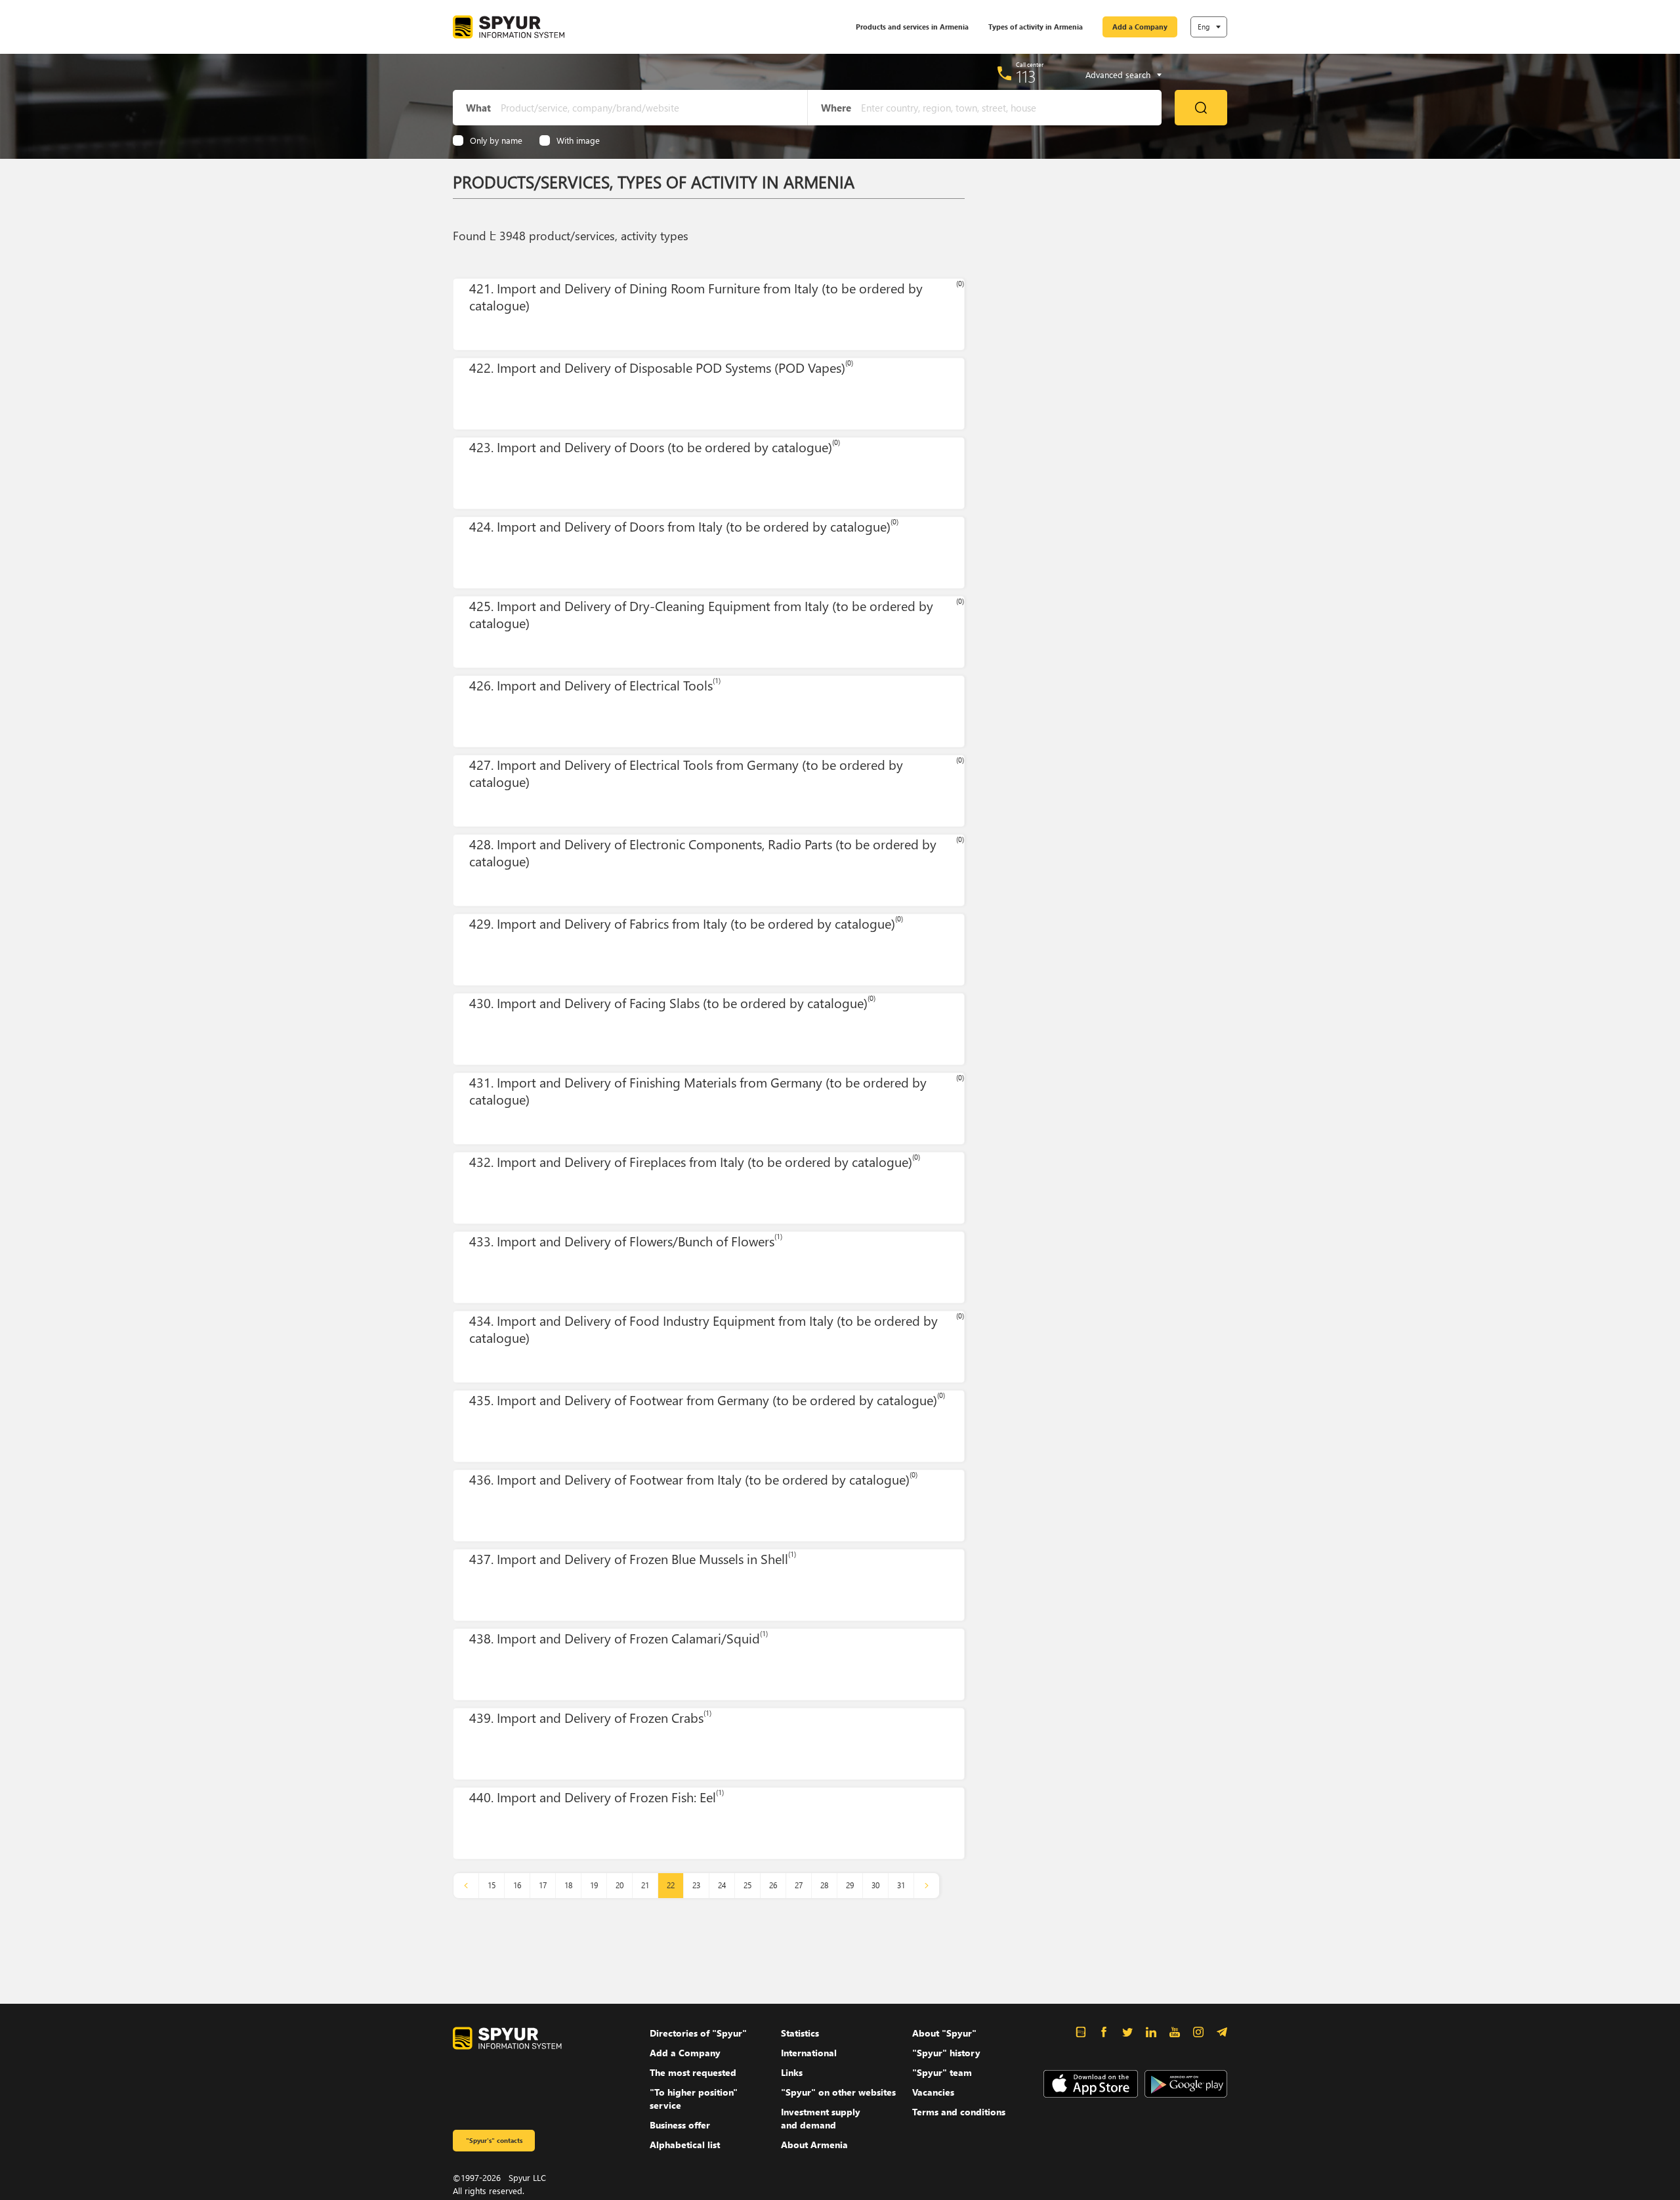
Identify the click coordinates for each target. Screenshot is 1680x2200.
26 (773, 1885)
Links (792, 2072)
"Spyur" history (946, 2053)
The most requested (693, 2072)
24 (722, 1885)
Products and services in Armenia (912, 27)
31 (901, 1885)
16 (517, 1885)
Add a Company (1140, 27)
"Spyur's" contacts (494, 2140)
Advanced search (1118, 75)
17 (543, 1885)
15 (492, 1885)
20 (619, 1885)
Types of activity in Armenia (1036, 27)
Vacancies (933, 2092)
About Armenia (814, 2145)
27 (799, 1885)
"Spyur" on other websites (838, 2092)
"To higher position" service (694, 2099)
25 (747, 1885)
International (809, 2053)
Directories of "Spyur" (698, 2033)
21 (645, 1885)
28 (824, 1885)
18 (568, 1885)
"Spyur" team (942, 2072)
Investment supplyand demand (821, 2118)
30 (875, 1885)
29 (850, 1885)
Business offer (680, 2125)
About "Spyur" (944, 2033)
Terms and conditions (959, 2112)
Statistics (800, 2033)
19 (594, 1885)
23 (696, 1885)
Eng (1204, 27)
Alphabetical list (685, 2145)
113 (1026, 76)
